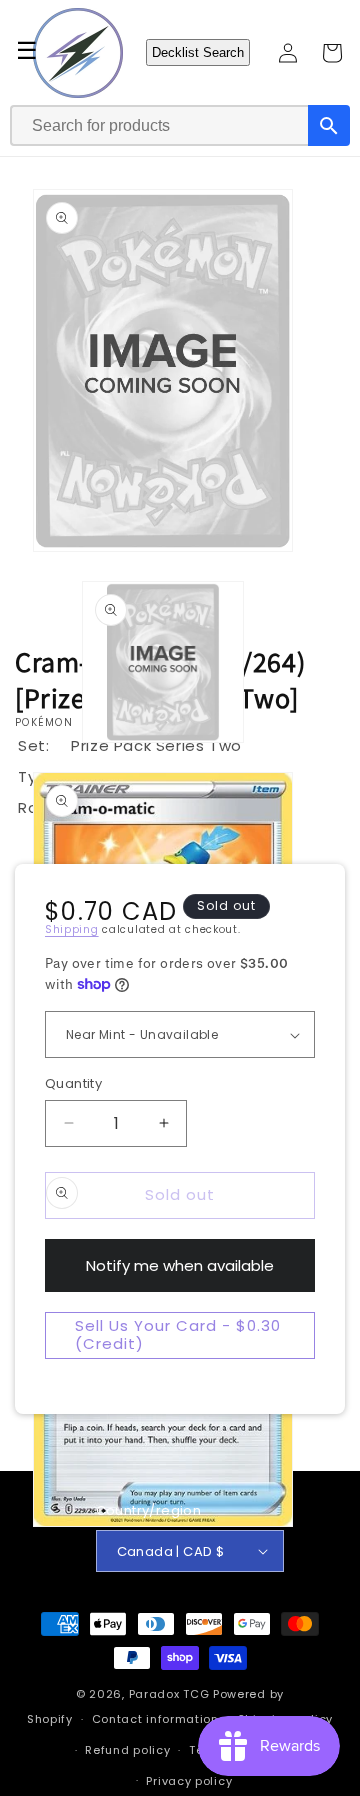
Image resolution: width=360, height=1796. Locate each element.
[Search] (329, 125)
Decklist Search (198, 52)
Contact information (155, 1719)
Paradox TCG (169, 1694)
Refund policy (127, 1750)
